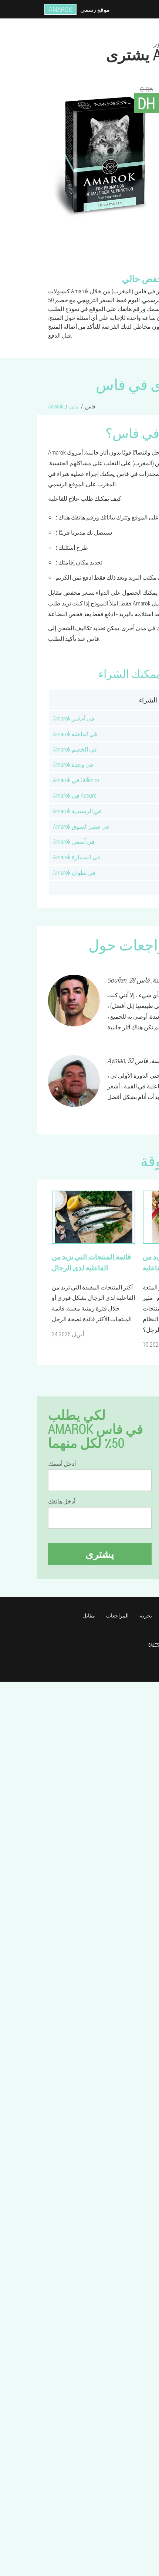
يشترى (100, 1554)
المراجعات (117, 1615)
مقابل (89, 1615)
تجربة (146, 1615)
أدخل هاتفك (62, 1501)
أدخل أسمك (62, 1464)
